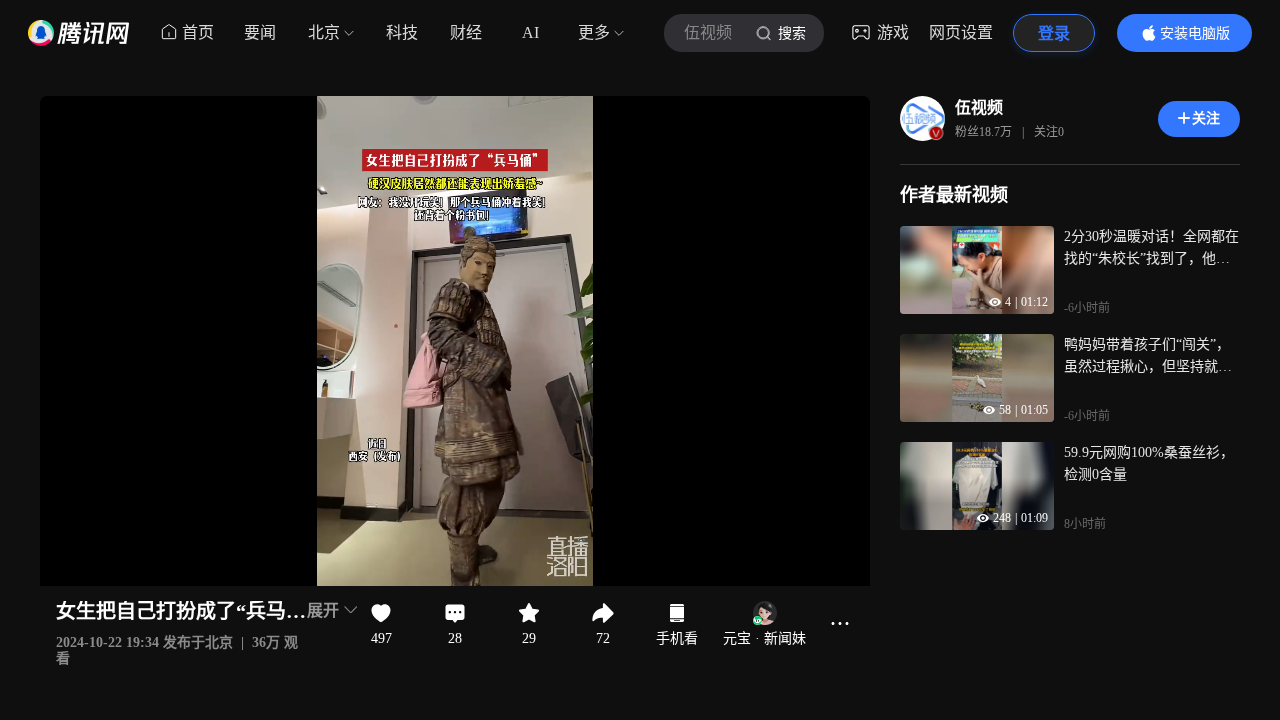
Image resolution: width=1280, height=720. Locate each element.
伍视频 (979, 107)
